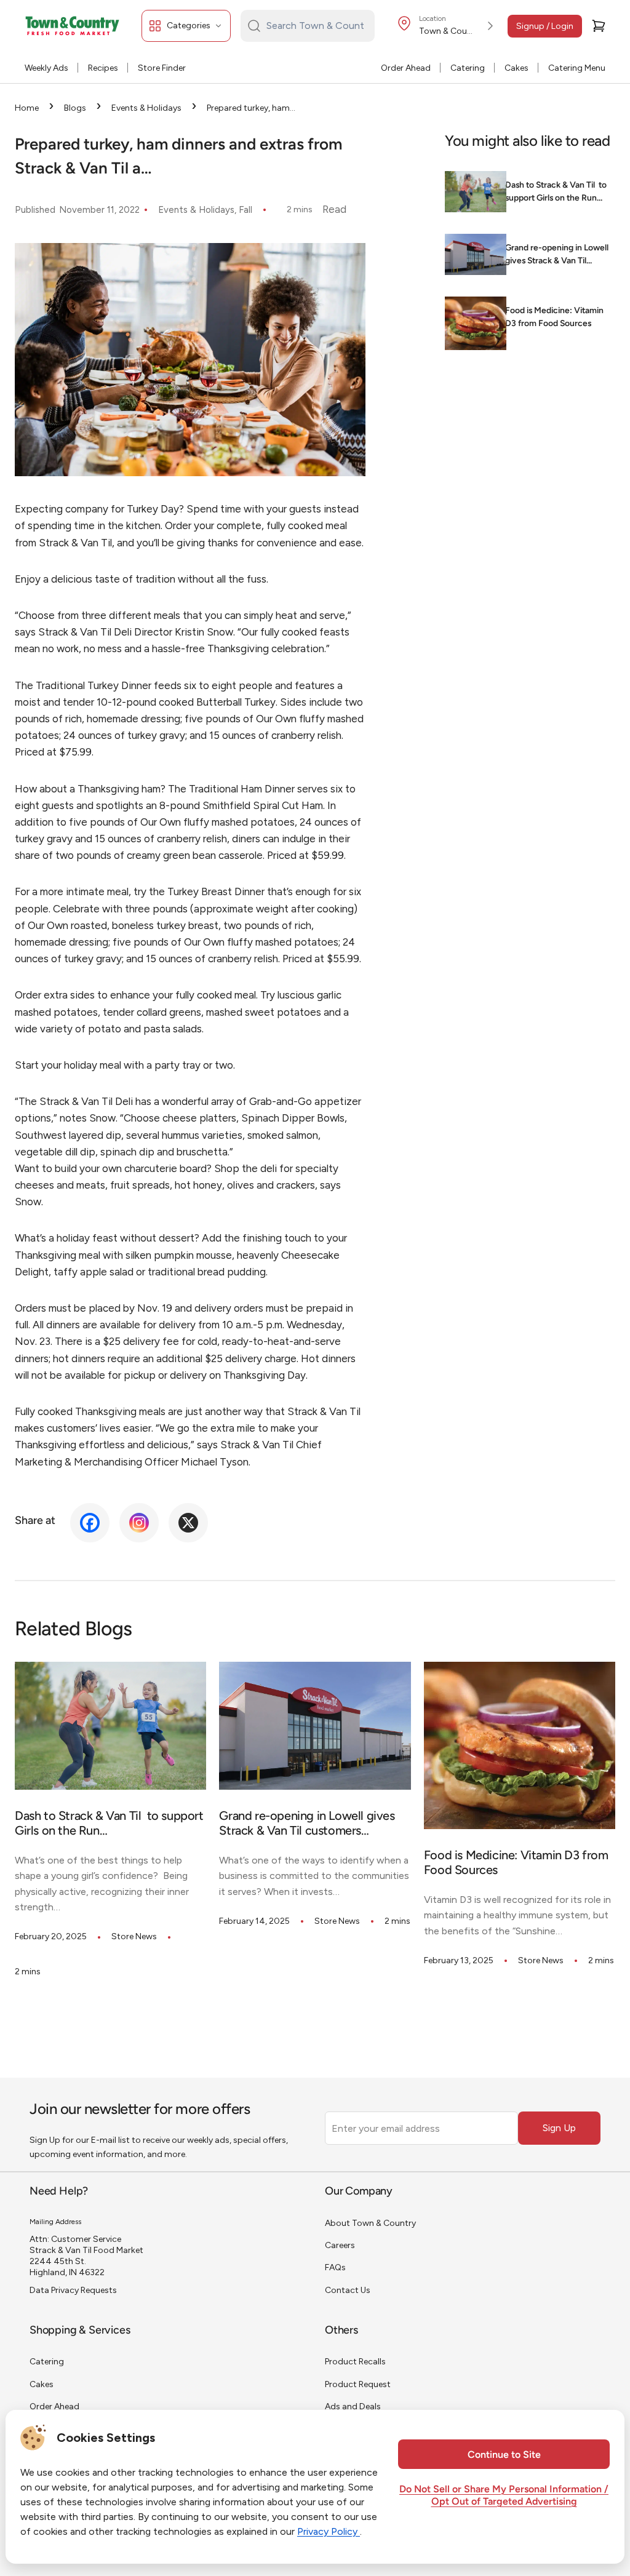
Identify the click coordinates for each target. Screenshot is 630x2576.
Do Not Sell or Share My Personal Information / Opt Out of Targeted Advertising (504, 2496)
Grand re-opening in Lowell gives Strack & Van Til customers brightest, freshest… (557, 256)
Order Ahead (406, 68)
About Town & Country (370, 2223)
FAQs (335, 2267)
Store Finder (162, 68)
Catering (468, 68)
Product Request (358, 2384)
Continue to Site (504, 2455)
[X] (188, 1523)
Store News (134, 1936)
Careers (340, 2245)
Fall (245, 210)
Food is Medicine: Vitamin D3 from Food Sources (554, 317)
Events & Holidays (146, 108)
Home (27, 108)
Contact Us (348, 2290)
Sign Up (559, 2128)
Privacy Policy (329, 2531)
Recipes (103, 68)
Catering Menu (577, 68)
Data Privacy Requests (73, 2290)
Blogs (75, 108)
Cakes (516, 68)
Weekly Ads (46, 68)
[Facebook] (90, 1523)
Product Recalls (355, 2362)
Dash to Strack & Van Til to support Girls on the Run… (556, 192)
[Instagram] (139, 1523)
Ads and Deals (353, 2407)
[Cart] (599, 26)
